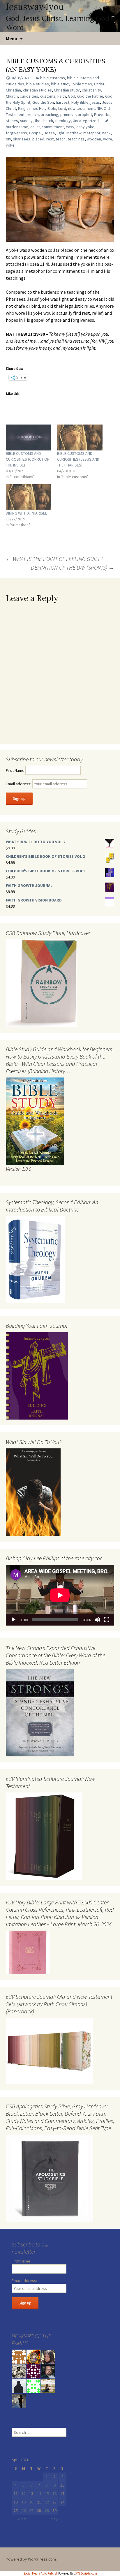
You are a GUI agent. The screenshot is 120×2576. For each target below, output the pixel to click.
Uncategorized (86, 121)
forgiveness (16, 133)
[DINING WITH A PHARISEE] (29, 497)
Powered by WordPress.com (31, 2559)
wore (108, 139)
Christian (13, 90)
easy (70, 127)
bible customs (53, 78)
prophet (85, 115)
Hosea (49, 133)
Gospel (35, 133)
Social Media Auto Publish (40, 2573)
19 (24, 2502)
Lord (62, 108)
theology (63, 121)
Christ (99, 84)
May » (55, 2519)
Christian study (67, 90)
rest (50, 139)
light (61, 133)
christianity (91, 90)
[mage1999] (48, 2371)
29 (47, 2510)
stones (12, 121)
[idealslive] (19, 2356)
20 (31, 2502)
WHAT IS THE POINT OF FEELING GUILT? (54, 559)
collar (35, 127)
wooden (94, 139)
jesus (95, 102)
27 (31, 2510)
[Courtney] (33, 2371)
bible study (61, 84)
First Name (15, 770)
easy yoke (85, 127)
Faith (62, 96)
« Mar (23, 2519)
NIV (99, 108)
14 (39, 2494)
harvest (63, 102)
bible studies (38, 84)
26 (24, 2510)
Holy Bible (80, 102)
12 (24, 2494)
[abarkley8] (19, 2401)
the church (44, 121)
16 (54, 2494)
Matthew (74, 133)
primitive (68, 115)
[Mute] (97, 1620)
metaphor (92, 133)
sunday (26, 121)
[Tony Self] (19, 2386)
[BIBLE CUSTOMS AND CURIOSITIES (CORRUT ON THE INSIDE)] (29, 437)
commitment (53, 127)
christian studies (37, 90)
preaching (50, 115)
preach (33, 115)
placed (38, 139)
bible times (82, 84)
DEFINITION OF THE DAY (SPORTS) (73, 567)
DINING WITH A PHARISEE (27, 513)
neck (106, 133)
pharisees (22, 139)
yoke (10, 145)
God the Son (43, 102)
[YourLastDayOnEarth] (48, 2386)
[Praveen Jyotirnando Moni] (33, 2386)
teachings (76, 139)
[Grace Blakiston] (48, 2356)
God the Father (90, 96)
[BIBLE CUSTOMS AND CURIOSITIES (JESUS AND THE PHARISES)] (80, 437)
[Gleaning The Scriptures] (33, 2356)
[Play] (13, 1620)
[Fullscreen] (107, 1620)
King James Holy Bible (37, 108)
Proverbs (102, 115)
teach (61, 139)
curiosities (29, 96)
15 (47, 2494)
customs (48, 96)
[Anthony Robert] (19, 2371)
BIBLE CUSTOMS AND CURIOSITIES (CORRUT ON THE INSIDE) (28, 459)
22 (47, 2502)
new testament (81, 108)
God (72, 96)
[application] (60, 1595)
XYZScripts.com (86, 2573)
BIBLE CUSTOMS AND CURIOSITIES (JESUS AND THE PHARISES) (78, 459)
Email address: (19, 784)
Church (12, 96)
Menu (12, 38)
